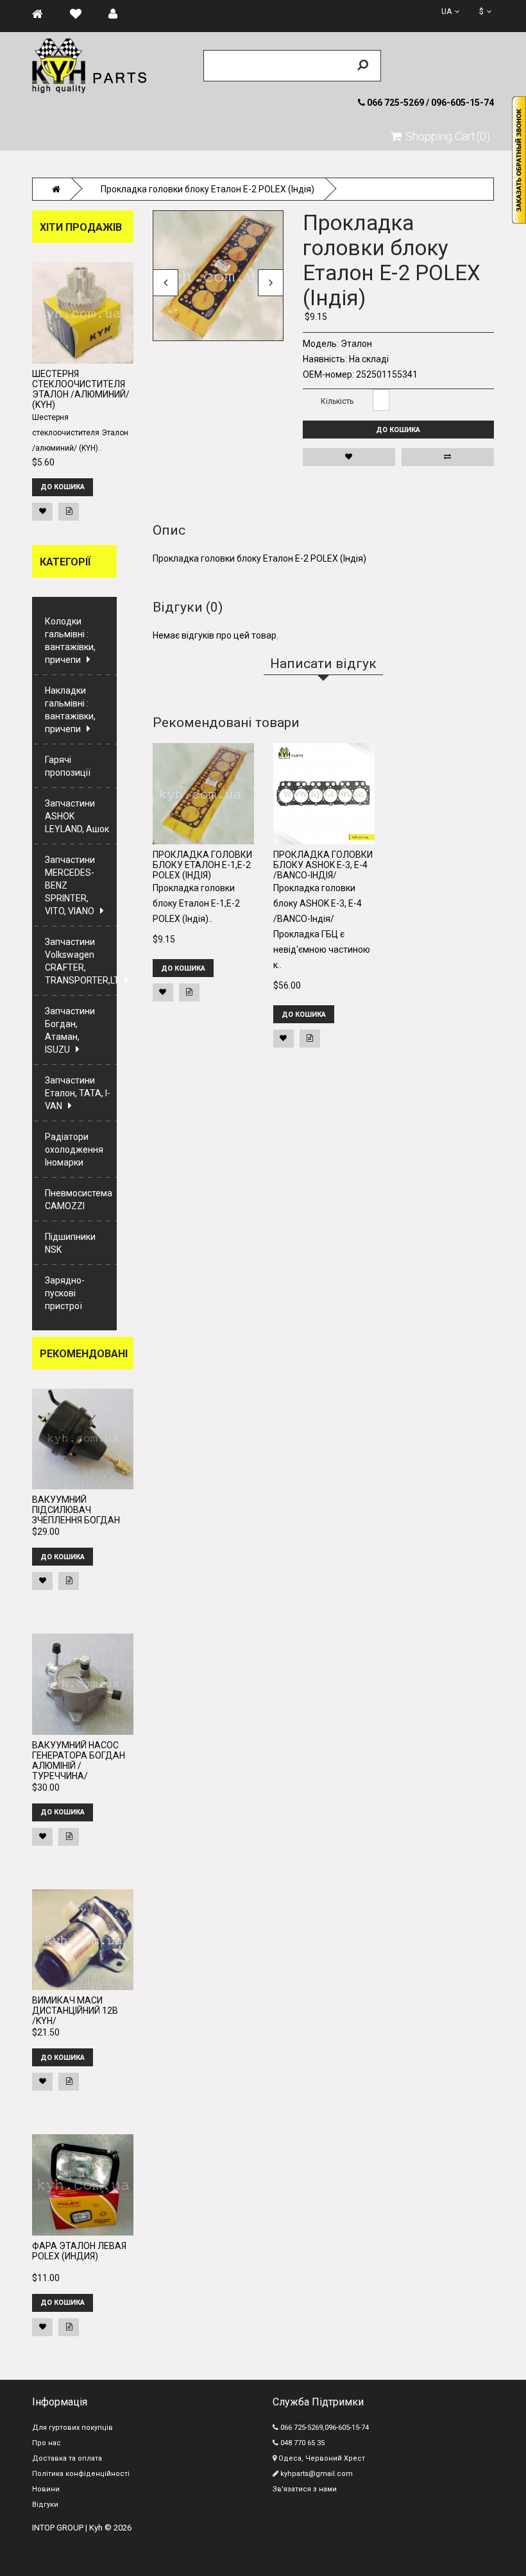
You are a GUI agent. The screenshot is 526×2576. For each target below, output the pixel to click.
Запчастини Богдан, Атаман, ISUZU (70, 1030)
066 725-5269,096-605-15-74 (324, 2428)
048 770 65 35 (301, 2443)
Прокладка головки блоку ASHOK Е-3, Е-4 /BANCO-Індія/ (323, 865)
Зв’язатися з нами (305, 2489)
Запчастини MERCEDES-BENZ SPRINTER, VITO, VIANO (70, 885)
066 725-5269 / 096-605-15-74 (429, 103)
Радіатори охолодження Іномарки (74, 1150)
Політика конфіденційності (81, 2474)
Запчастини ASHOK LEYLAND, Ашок (77, 816)
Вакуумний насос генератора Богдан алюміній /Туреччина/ (79, 1761)
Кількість (337, 401)
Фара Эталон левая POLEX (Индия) (79, 2251)
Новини (46, 2489)
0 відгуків (375, 202)
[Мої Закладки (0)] (82, 14)
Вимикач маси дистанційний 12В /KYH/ (75, 2011)
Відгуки (45, 2505)
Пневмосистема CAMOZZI (79, 1200)
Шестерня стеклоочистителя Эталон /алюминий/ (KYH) (81, 389)
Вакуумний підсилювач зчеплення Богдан (76, 1510)
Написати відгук (424, 202)
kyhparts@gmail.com (316, 2474)
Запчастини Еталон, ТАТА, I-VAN (78, 1093)
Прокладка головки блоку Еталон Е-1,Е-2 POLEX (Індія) (202, 865)
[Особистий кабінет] (119, 14)
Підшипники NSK (70, 1243)
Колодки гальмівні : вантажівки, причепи (70, 640)
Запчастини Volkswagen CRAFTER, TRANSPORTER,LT (81, 961)
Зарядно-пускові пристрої (65, 1293)
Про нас (47, 2443)
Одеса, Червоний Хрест (321, 2458)
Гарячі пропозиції (68, 766)
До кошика (398, 430)
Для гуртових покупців (72, 2428)
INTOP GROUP (58, 2528)
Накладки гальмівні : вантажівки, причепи (70, 710)
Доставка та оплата (67, 2458)
